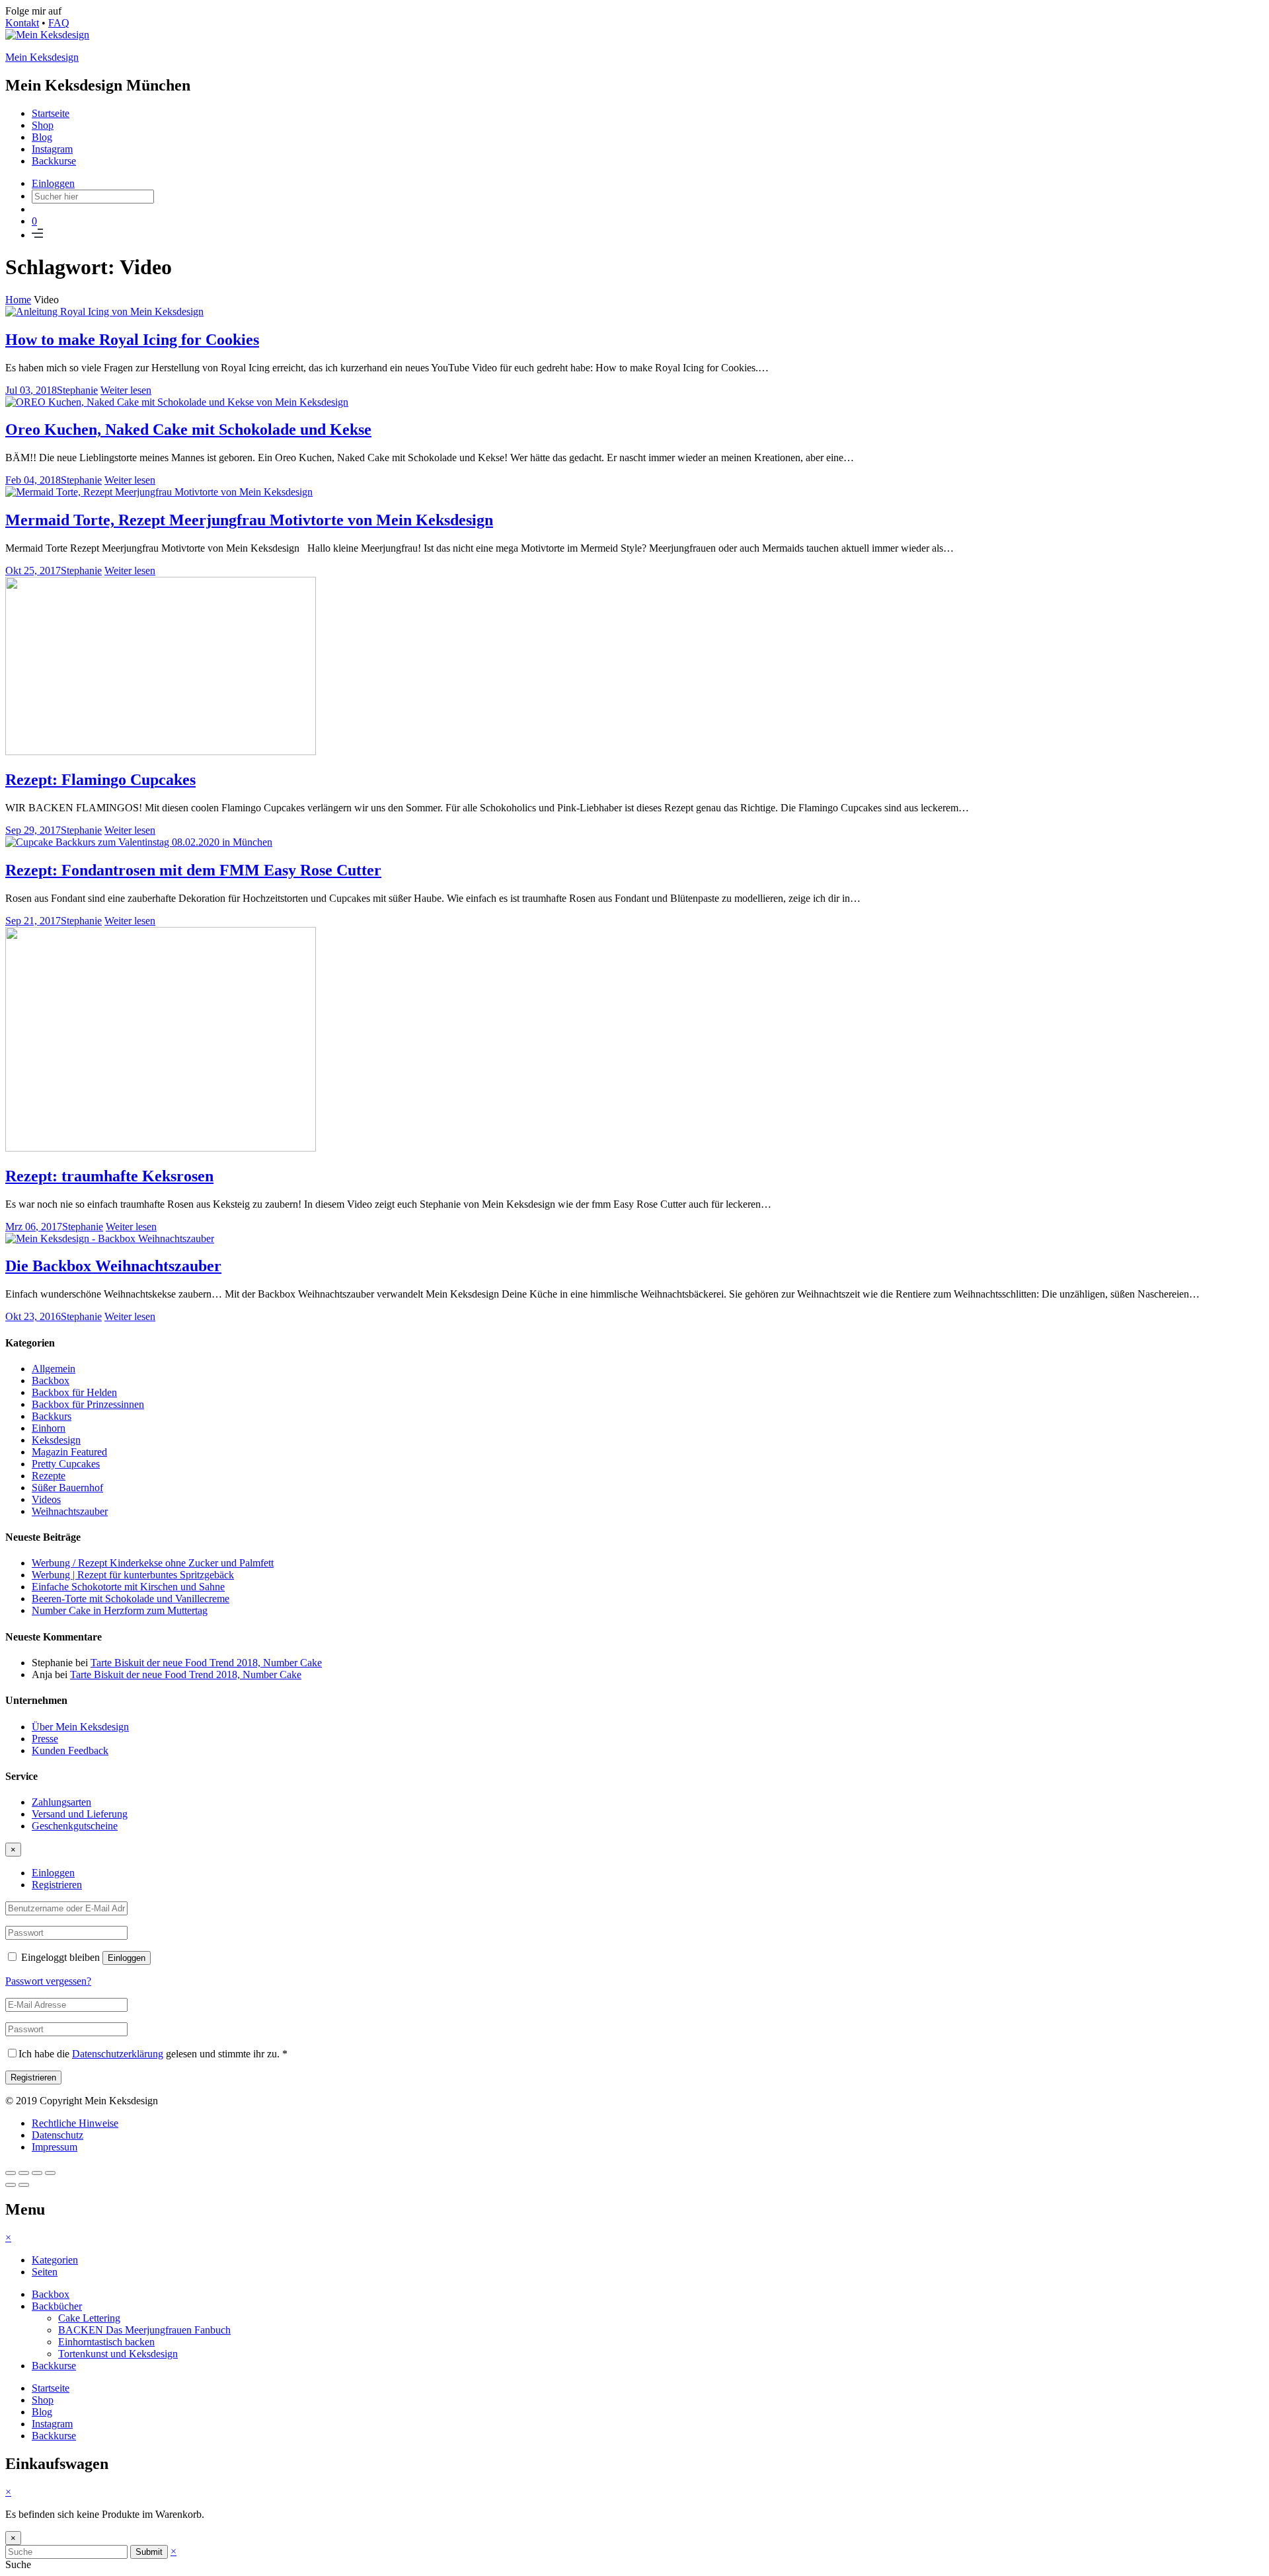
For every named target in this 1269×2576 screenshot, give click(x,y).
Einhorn (49, 1428)
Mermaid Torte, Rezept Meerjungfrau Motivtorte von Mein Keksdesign (249, 520)
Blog (42, 137)
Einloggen (53, 183)
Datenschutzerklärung (118, 2054)
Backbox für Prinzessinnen (88, 1404)
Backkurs (52, 1416)
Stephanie (77, 390)
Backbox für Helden (74, 1392)
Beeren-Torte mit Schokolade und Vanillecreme (131, 1599)
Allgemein (54, 1369)
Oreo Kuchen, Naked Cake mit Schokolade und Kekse (188, 429)
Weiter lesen (126, 390)
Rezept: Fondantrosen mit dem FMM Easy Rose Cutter (193, 870)
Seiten (45, 2272)
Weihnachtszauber (70, 1511)
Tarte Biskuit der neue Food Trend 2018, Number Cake (206, 1663)
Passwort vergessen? (48, 1981)
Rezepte (49, 1476)
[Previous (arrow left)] (11, 2185)
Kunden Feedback (70, 1750)
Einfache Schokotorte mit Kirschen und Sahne (128, 1587)
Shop (43, 125)
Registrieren (57, 1885)
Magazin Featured (69, 1452)
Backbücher (57, 2306)
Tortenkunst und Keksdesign (118, 2354)
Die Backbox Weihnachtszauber (113, 1266)
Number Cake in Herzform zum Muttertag (120, 1610)
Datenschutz (58, 2135)
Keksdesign (56, 1440)
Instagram (52, 149)
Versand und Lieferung (80, 1814)
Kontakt (22, 23)
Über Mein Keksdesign (80, 1727)
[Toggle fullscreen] (37, 2173)
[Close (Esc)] (11, 2173)
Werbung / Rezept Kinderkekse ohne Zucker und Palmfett (153, 1563)
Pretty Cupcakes (66, 1464)
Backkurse (54, 161)
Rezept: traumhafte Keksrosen (109, 1176)
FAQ (59, 23)
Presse (45, 1739)
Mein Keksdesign (42, 57)
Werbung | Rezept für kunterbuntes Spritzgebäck (133, 1575)
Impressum (55, 2147)
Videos (46, 1499)
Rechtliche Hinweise (75, 2123)
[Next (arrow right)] (24, 2185)
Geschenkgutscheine (75, 1826)
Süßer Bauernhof (67, 1488)
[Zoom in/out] (50, 2173)
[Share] (24, 2173)
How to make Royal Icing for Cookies (132, 340)
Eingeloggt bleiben (60, 1957)
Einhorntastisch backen (106, 2342)
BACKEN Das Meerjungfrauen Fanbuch (144, 2330)
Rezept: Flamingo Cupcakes (100, 780)
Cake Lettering (89, 2318)
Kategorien (55, 2260)
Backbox (51, 1380)
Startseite (51, 113)
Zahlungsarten (61, 1802)
